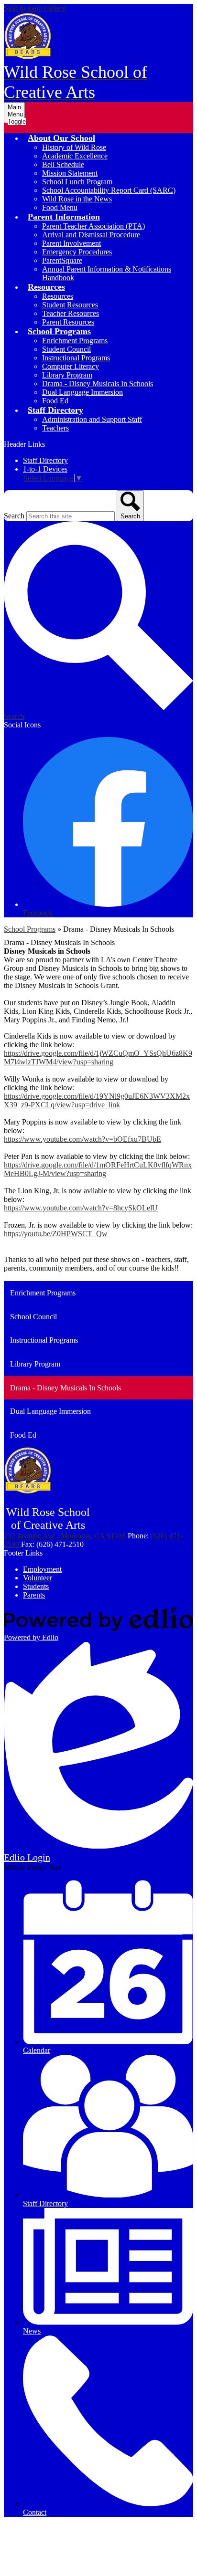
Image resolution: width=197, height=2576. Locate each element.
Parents (34, 1595)
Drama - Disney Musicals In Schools (98, 384)
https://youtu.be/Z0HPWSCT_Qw (56, 1234)
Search (14, 516)
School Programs (30, 929)
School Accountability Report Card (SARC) (109, 190)
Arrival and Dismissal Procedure (91, 235)
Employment (42, 1569)
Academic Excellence (75, 156)
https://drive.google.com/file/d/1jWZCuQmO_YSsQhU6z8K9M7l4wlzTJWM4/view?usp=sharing (98, 1057)
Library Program (67, 375)
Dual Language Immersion (82, 392)
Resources (58, 296)
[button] (61, 138)
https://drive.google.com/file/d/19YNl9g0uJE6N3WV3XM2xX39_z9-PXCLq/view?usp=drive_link (97, 1100)
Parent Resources (68, 322)
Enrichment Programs (75, 341)
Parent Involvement (71, 243)
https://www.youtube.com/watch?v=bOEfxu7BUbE (82, 1139)
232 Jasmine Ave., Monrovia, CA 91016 (65, 1536)
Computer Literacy (71, 366)
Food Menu (60, 207)
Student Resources (70, 305)
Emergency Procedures (77, 252)
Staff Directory (45, 460)
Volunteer (38, 1578)
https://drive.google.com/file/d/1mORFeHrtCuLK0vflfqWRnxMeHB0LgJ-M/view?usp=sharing (98, 1169)
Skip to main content (35, 8)
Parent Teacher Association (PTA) (93, 226)
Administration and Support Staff (92, 419)
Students (36, 1586)
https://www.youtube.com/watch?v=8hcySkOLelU (81, 1208)
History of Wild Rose (74, 147)
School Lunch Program (77, 182)
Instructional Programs (76, 358)
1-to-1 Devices (45, 469)
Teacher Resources (71, 313)
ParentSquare (62, 260)
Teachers (55, 428)
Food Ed (55, 401)
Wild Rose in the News (77, 199)
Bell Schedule (63, 164)
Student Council (66, 349)
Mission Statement (70, 173)
